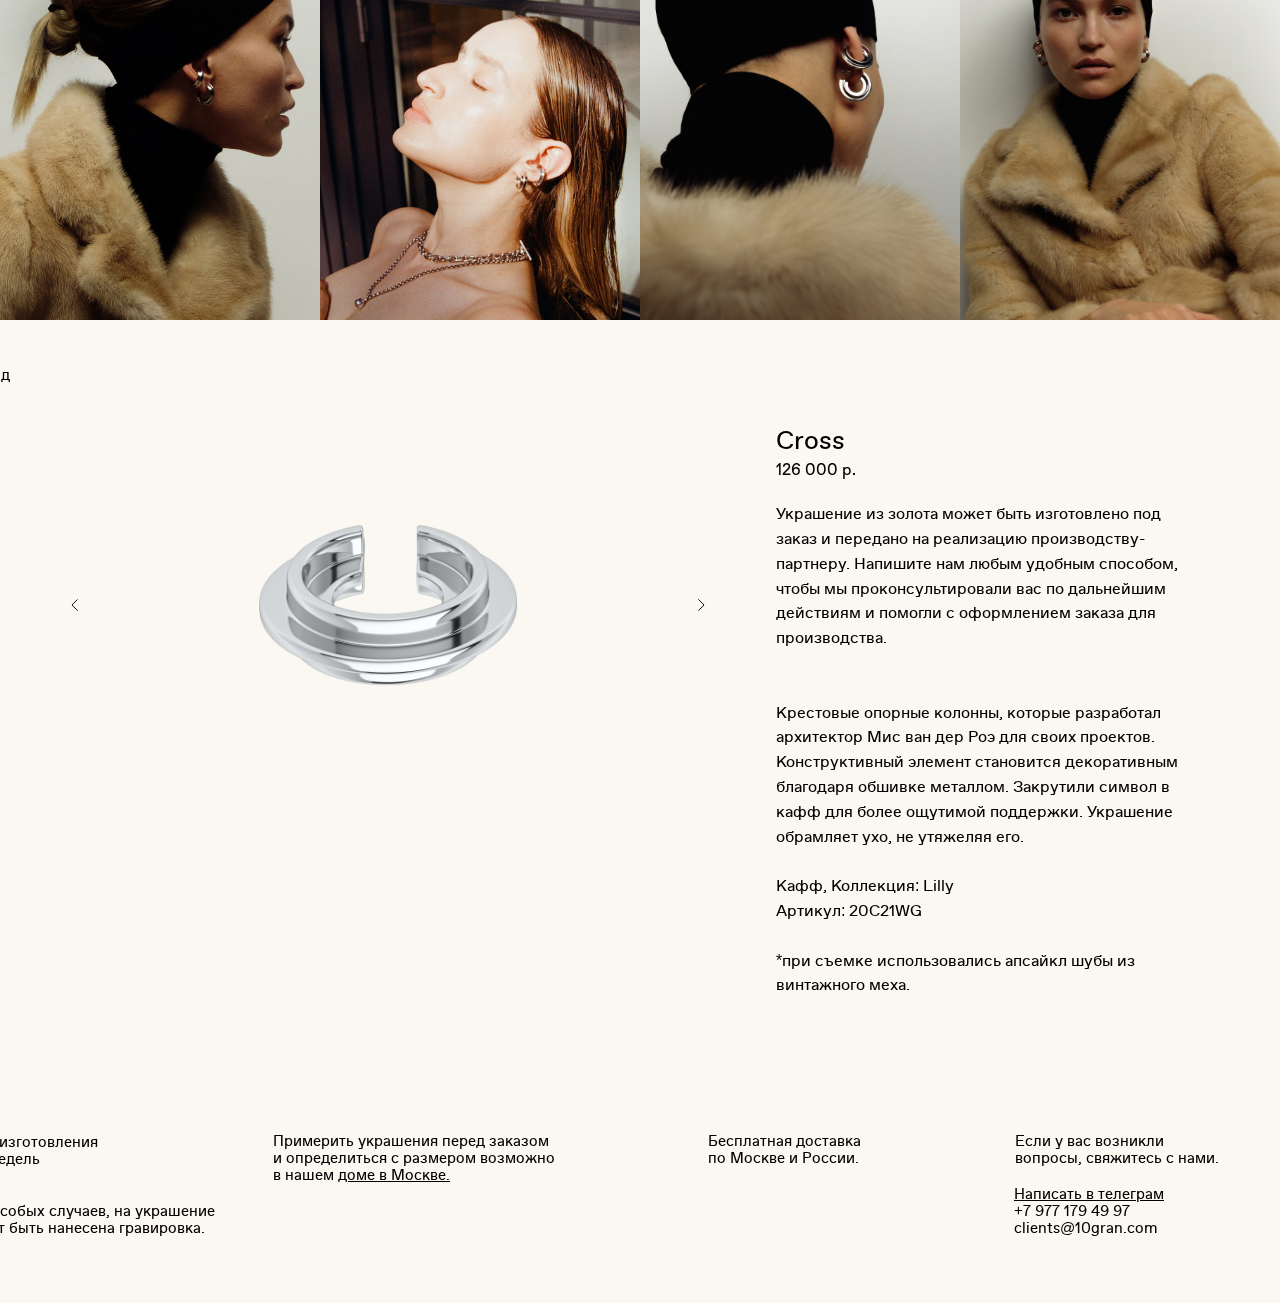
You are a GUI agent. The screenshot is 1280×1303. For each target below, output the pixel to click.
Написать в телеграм (1089, 1194)
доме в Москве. (394, 1175)
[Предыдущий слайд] (75, 605)
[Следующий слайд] (701, 605)
